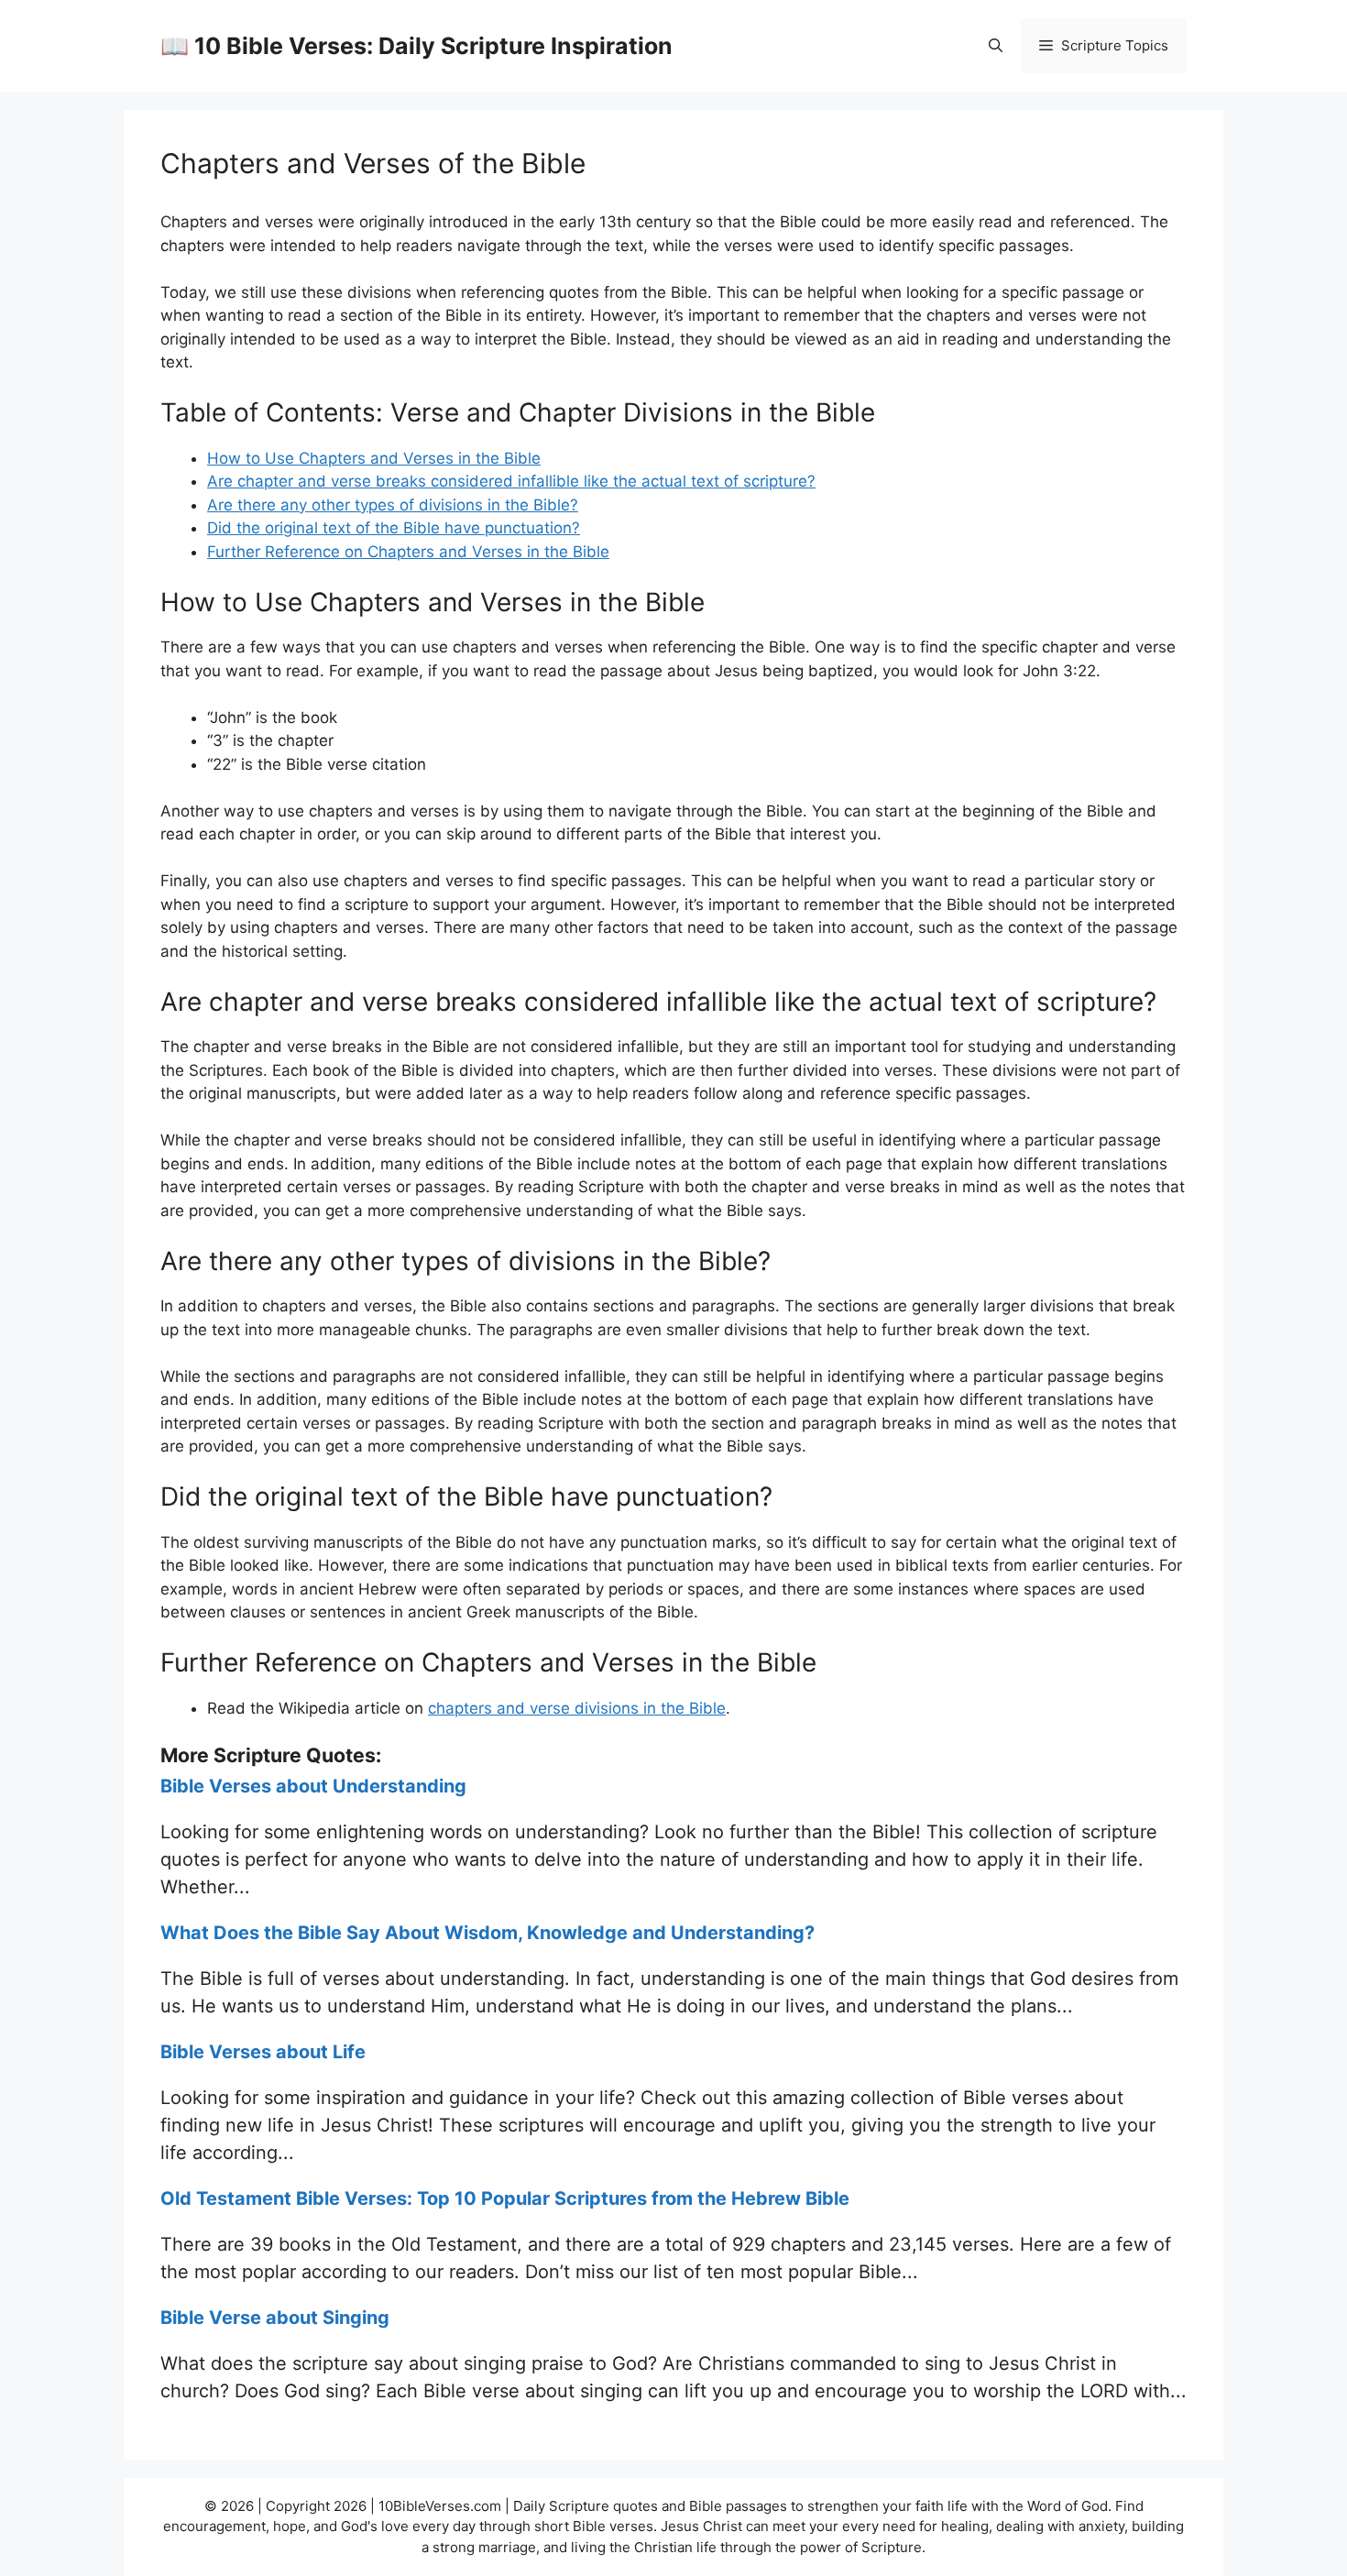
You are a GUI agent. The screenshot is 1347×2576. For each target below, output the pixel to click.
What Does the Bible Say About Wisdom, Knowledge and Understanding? (487, 1933)
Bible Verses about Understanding (313, 1786)
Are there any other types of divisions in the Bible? (393, 505)
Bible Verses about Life (263, 2052)
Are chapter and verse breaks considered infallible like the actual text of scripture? (511, 481)
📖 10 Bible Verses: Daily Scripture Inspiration (416, 46)
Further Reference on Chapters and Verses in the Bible (408, 552)
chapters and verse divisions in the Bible (577, 1708)
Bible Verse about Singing (275, 2318)
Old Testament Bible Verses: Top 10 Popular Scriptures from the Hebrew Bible (505, 2198)
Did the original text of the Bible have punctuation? (394, 528)
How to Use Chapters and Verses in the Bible (374, 458)
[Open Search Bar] (996, 46)
